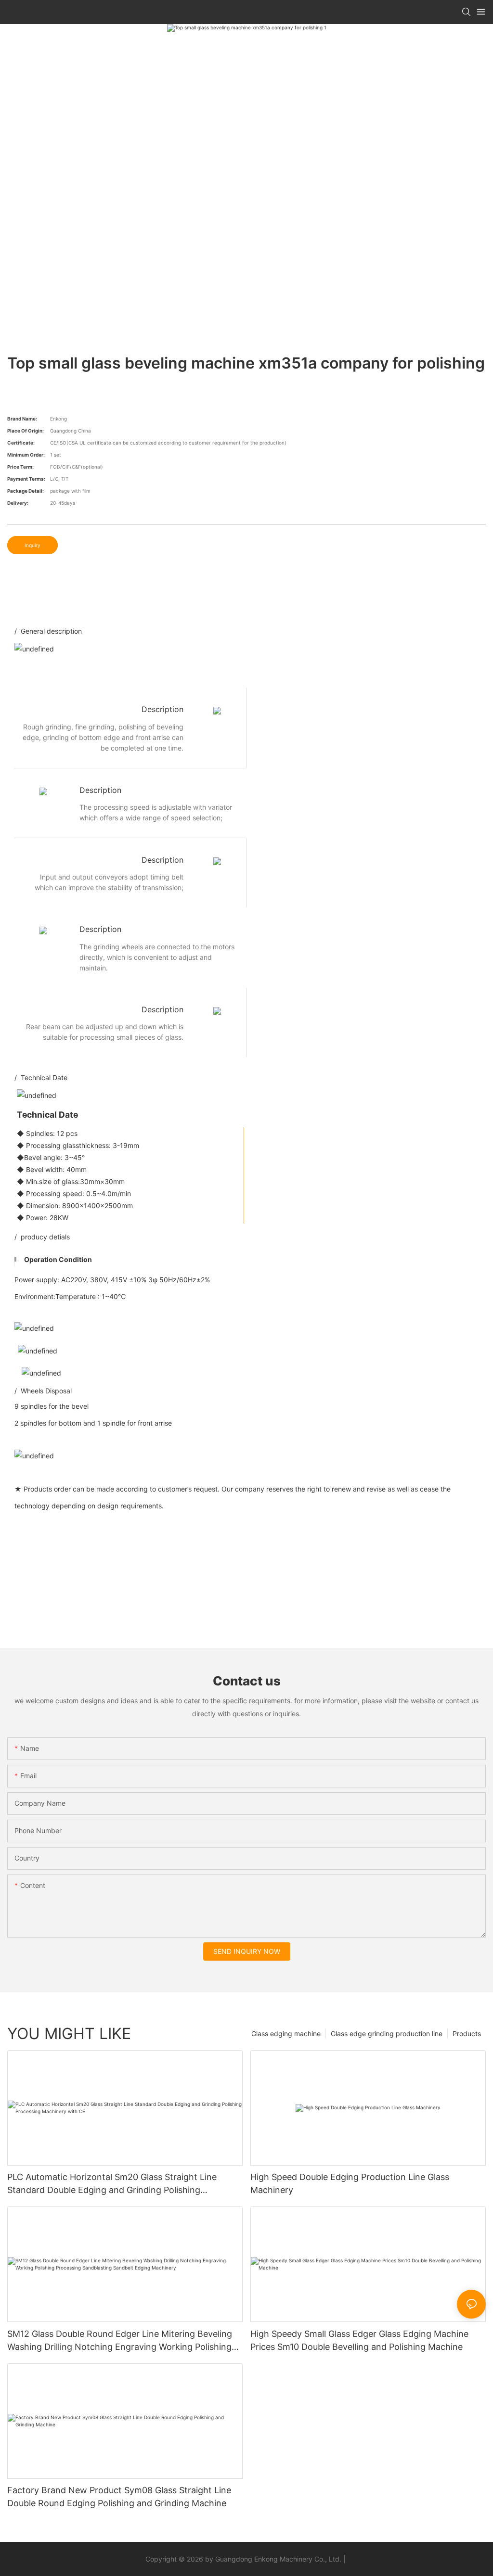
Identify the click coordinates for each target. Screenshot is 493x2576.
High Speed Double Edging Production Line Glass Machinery (350, 2183)
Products (467, 2034)
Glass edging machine (286, 2034)
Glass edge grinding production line (387, 2034)
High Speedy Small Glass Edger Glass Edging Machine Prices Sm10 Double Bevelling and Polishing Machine (359, 2340)
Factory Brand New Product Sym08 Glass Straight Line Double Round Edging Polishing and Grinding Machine (119, 2497)
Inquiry (32, 545)
